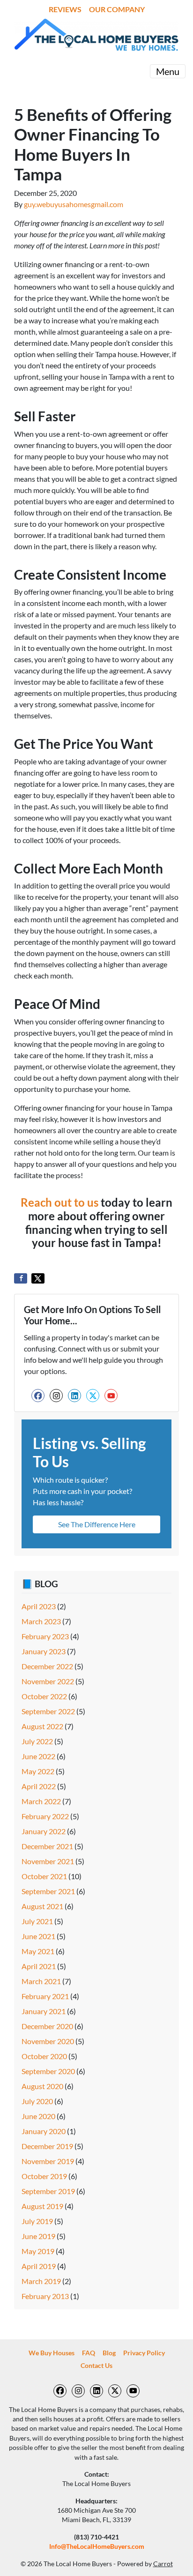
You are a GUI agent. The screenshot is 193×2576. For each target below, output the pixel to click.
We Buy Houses (52, 2353)
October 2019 (44, 2176)
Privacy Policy (144, 2353)
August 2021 (42, 1906)
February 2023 (45, 1636)
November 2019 (48, 2161)
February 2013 (45, 2296)
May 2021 (38, 1951)
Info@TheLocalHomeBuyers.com (97, 2546)
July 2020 (37, 2101)
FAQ (89, 2353)
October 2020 (44, 2056)
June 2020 (38, 2116)
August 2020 (42, 2086)
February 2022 (45, 1816)
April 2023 (39, 1606)
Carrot (163, 2564)
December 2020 (47, 2026)
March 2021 (41, 1981)
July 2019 (37, 2221)
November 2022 (48, 1681)
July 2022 (37, 1741)
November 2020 (48, 2041)
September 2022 (48, 1711)
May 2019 (38, 2251)
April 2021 (39, 1966)
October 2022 (44, 1696)
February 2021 (45, 1996)
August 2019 (42, 2206)
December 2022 (47, 1666)
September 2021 (48, 1891)
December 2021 (47, 1846)
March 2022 (41, 1801)
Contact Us (96, 2366)
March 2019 (41, 2281)
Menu (168, 71)
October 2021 (44, 1876)
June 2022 (38, 1756)
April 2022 (39, 1786)
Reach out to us (59, 1202)
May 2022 (38, 1771)
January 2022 (44, 1831)
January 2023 (44, 1651)
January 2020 (44, 2131)
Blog (109, 2353)
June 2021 (38, 1936)
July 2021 (37, 1921)
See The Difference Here (97, 1524)
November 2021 (48, 1861)
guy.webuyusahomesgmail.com (74, 204)
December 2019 (47, 2146)
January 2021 (44, 2011)
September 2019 (48, 2191)
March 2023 (41, 1621)
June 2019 (38, 2236)
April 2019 (39, 2266)
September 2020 (48, 2071)
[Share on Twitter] (38, 1278)
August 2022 (42, 1726)
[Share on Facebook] (21, 1278)
